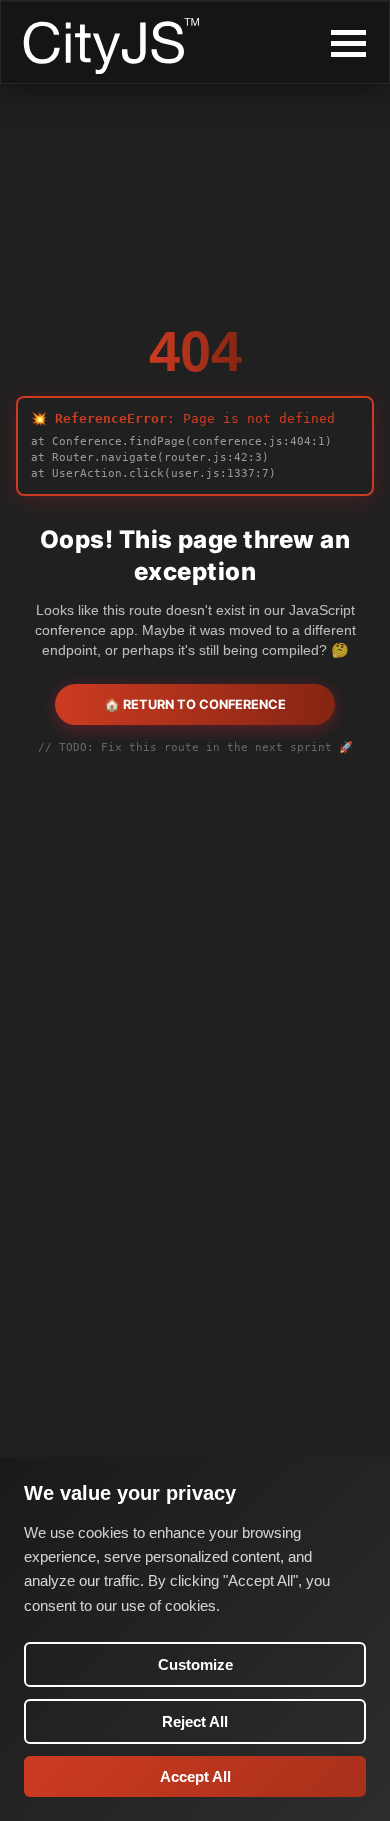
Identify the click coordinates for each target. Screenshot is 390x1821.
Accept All (195, 1776)
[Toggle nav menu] (348, 43)
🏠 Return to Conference (195, 704)
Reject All (195, 1721)
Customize (195, 1664)
